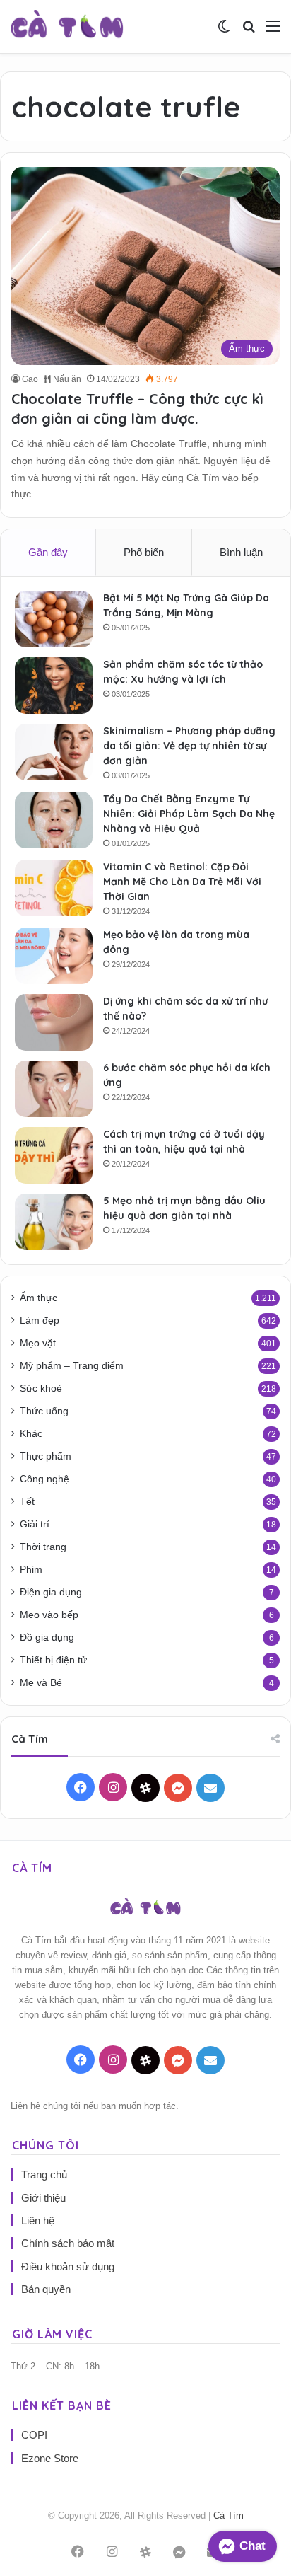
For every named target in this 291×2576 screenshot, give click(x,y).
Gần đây (48, 552)
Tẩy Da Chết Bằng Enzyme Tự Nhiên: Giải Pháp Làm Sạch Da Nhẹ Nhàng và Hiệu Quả (189, 814)
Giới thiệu (43, 2198)
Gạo (30, 379)
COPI (34, 2435)
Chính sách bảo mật (68, 2243)
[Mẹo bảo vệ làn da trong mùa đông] (54, 956)
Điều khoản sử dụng (68, 2266)
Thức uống (44, 1411)
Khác (31, 1434)
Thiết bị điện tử (53, 1660)
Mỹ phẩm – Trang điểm (72, 1366)
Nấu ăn (66, 379)
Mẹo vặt (38, 1343)
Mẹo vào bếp (49, 1615)
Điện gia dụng (51, 1592)
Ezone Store (50, 2458)
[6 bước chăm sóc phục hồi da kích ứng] (54, 1089)
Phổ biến (144, 552)
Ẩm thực (38, 1298)
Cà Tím (228, 2516)
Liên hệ (38, 2220)
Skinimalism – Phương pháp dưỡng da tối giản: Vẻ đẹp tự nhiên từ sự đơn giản (189, 746)
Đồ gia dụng (47, 1638)
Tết (27, 1502)
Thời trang (43, 1547)
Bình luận (241, 552)
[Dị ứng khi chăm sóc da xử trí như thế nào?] (54, 1022)
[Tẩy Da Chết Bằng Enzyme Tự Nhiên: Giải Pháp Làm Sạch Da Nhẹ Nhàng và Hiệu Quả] (54, 820)
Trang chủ (44, 2174)
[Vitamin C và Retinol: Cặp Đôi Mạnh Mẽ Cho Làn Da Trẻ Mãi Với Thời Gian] (54, 888)
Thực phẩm (46, 1456)
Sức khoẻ (41, 1388)
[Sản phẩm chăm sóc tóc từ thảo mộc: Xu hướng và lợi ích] (54, 686)
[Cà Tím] (67, 27)
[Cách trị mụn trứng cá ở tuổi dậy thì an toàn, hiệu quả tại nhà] (54, 1155)
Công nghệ (44, 1479)
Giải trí (35, 1524)
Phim (31, 1570)
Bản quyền (46, 2289)
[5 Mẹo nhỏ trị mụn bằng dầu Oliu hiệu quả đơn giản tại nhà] (54, 1222)
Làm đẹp (40, 1321)
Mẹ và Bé (41, 1683)
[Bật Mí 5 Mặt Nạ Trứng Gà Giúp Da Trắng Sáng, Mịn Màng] (54, 619)
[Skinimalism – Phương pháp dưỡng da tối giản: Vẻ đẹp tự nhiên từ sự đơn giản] (54, 752)
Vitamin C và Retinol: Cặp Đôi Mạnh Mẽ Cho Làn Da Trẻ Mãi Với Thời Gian (182, 882)
